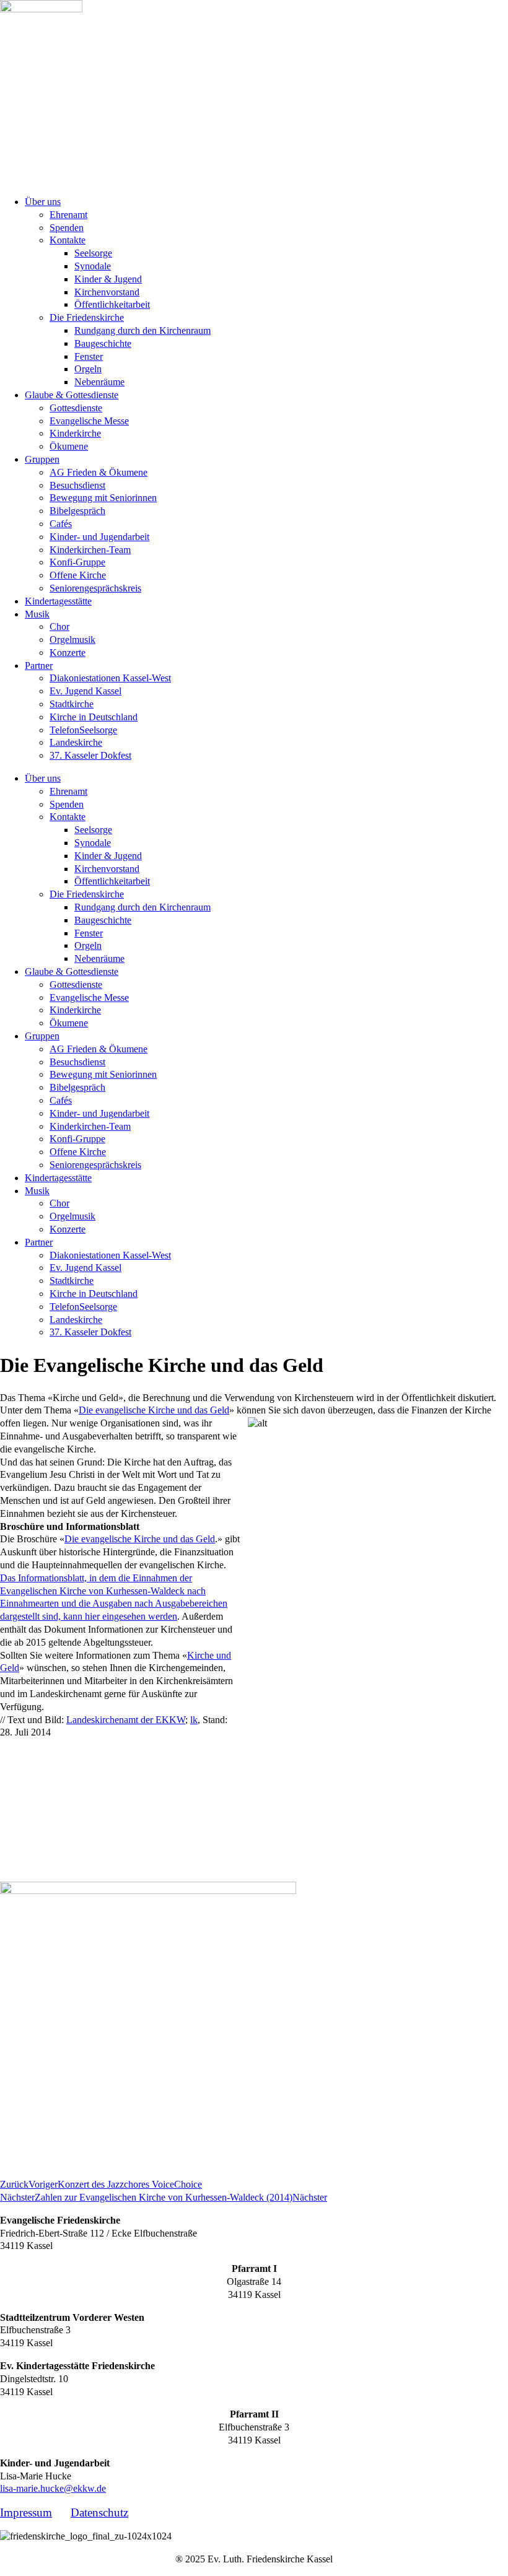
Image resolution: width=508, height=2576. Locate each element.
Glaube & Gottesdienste (72, 395)
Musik (37, 614)
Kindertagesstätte (58, 601)
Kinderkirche (75, 433)
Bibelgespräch (77, 511)
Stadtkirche (72, 704)
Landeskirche (76, 742)
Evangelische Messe (89, 421)
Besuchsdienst (77, 485)
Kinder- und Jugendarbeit (99, 537)
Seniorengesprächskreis (95, 588)
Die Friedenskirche (87, 317)
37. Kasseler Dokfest (90, 755)
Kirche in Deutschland (94, 717)
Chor (59, 627)
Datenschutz (99, 2513)
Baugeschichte (103, 343)
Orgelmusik (72, 640)
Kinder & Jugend (108, 279)
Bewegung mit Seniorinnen (103, 498)
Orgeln (88, 369)
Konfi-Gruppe (77, 562)
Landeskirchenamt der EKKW (126, 1720)
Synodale (93, 266)
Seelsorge (93, 253)
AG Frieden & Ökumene (99, 472)
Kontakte (68, 240)
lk (194, 1720)
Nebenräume (99, 382)
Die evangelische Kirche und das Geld (154, 1410)
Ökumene (69, 446)
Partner (39, 666)
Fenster (89, 356)
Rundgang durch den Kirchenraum (142, 330)
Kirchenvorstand (107, 292)
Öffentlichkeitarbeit (112, 304)
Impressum (26, 2513)
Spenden (67, 228)
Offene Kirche (78, 575)
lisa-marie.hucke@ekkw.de (53, 2488)
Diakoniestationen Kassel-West (110, 678)
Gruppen (42, 459)
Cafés (61, 524)
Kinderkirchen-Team (90, 550)
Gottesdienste (76, 408)
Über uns (43, 202)
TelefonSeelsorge (83, 730)
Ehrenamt (68, 215)
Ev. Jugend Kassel (85, 691)
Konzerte (68, 653)
